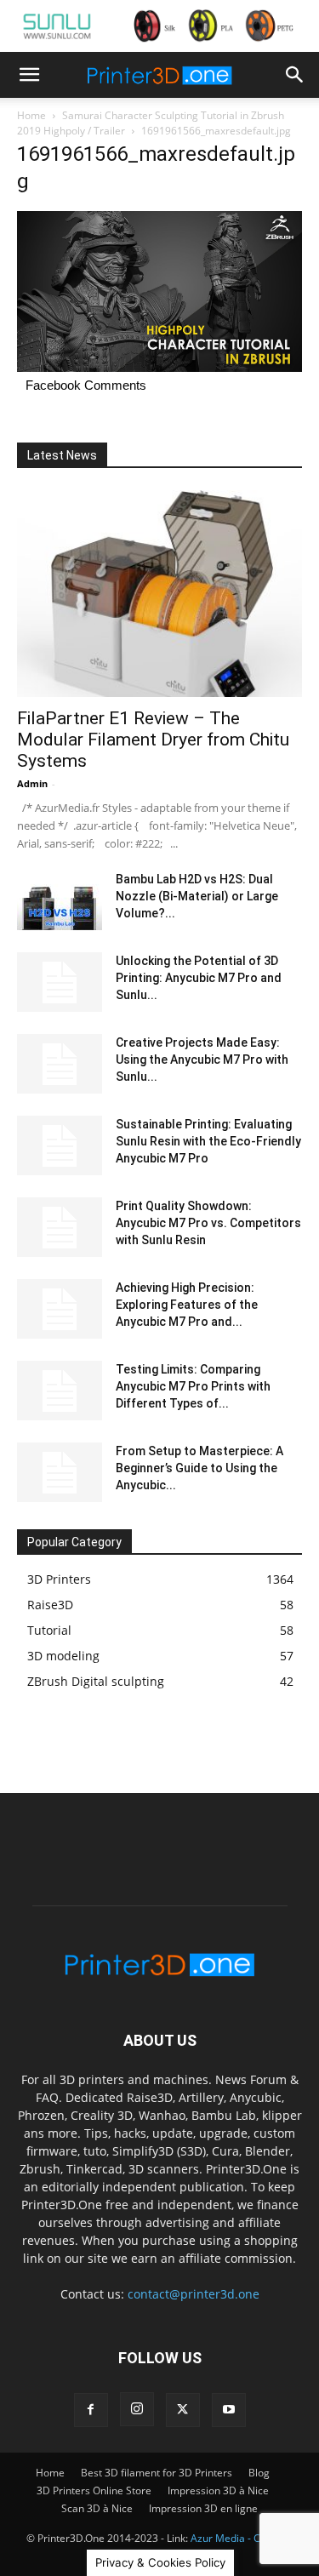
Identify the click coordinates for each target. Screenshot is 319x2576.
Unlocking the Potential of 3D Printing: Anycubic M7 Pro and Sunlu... (199, 978)
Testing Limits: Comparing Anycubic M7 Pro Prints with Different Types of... (193, 1386)
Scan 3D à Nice (97, 2508)
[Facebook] (91, 2410)
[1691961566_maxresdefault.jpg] (159, 367)
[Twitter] (183, 2410)
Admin (32, 783)
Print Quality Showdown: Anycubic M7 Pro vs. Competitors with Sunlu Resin (208, 1223)
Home (31, 115)
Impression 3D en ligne (203, 2508)
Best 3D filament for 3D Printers (157, 2473)
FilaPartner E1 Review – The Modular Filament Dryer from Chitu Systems (153, 740)
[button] (29, 75)
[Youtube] (229, 2410)
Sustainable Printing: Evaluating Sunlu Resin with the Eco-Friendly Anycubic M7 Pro (208, 1141)
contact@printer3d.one (194, 2294)
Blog (259, 2473)
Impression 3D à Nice (218, 2490)
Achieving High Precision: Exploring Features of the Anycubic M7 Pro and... (187, 1305)
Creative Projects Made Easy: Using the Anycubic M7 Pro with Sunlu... (202, 1060)
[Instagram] (137, 2409)
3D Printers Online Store (94, 2490)
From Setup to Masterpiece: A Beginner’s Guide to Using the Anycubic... (199, 1468)
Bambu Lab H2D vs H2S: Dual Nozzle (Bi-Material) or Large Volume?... (197, 896)
